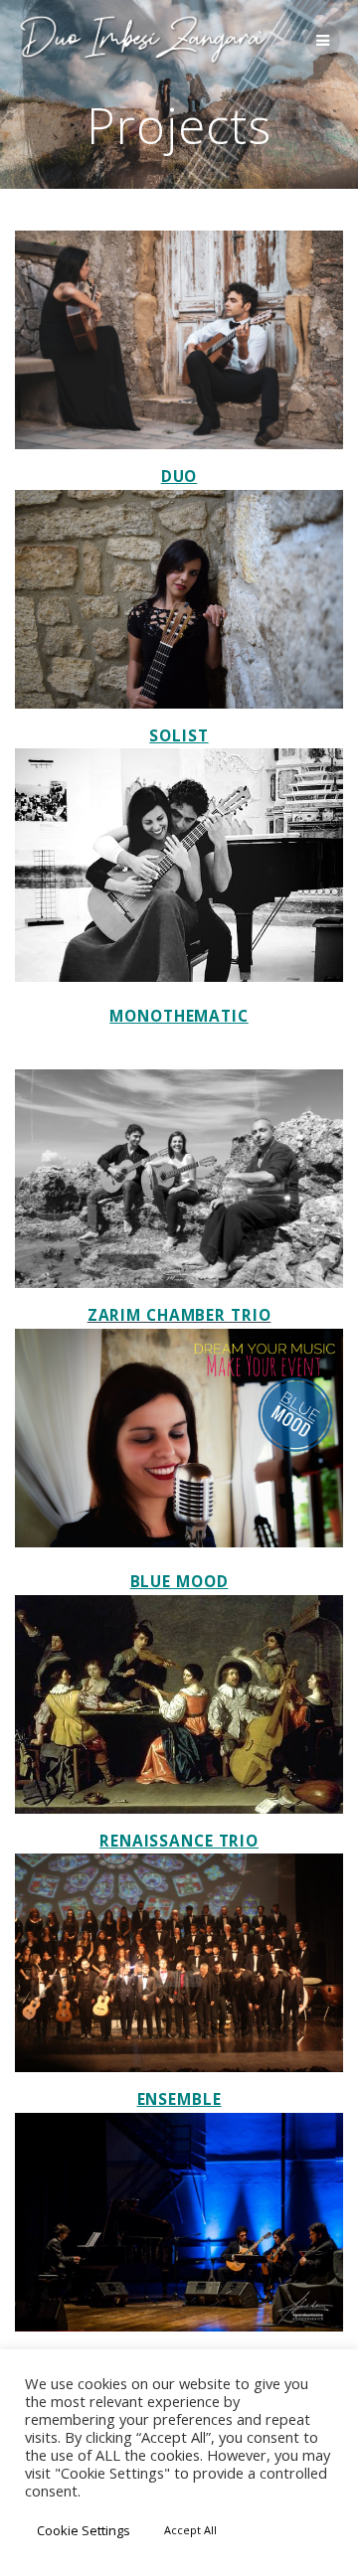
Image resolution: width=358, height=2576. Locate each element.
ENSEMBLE (179, 2099)
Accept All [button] (190, 2530)
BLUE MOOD (179, 1582)
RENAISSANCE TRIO (179, 1841)
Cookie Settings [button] (84, 2530)
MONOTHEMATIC (179, 1016)
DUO (179, 477)
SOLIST (179, 736)
